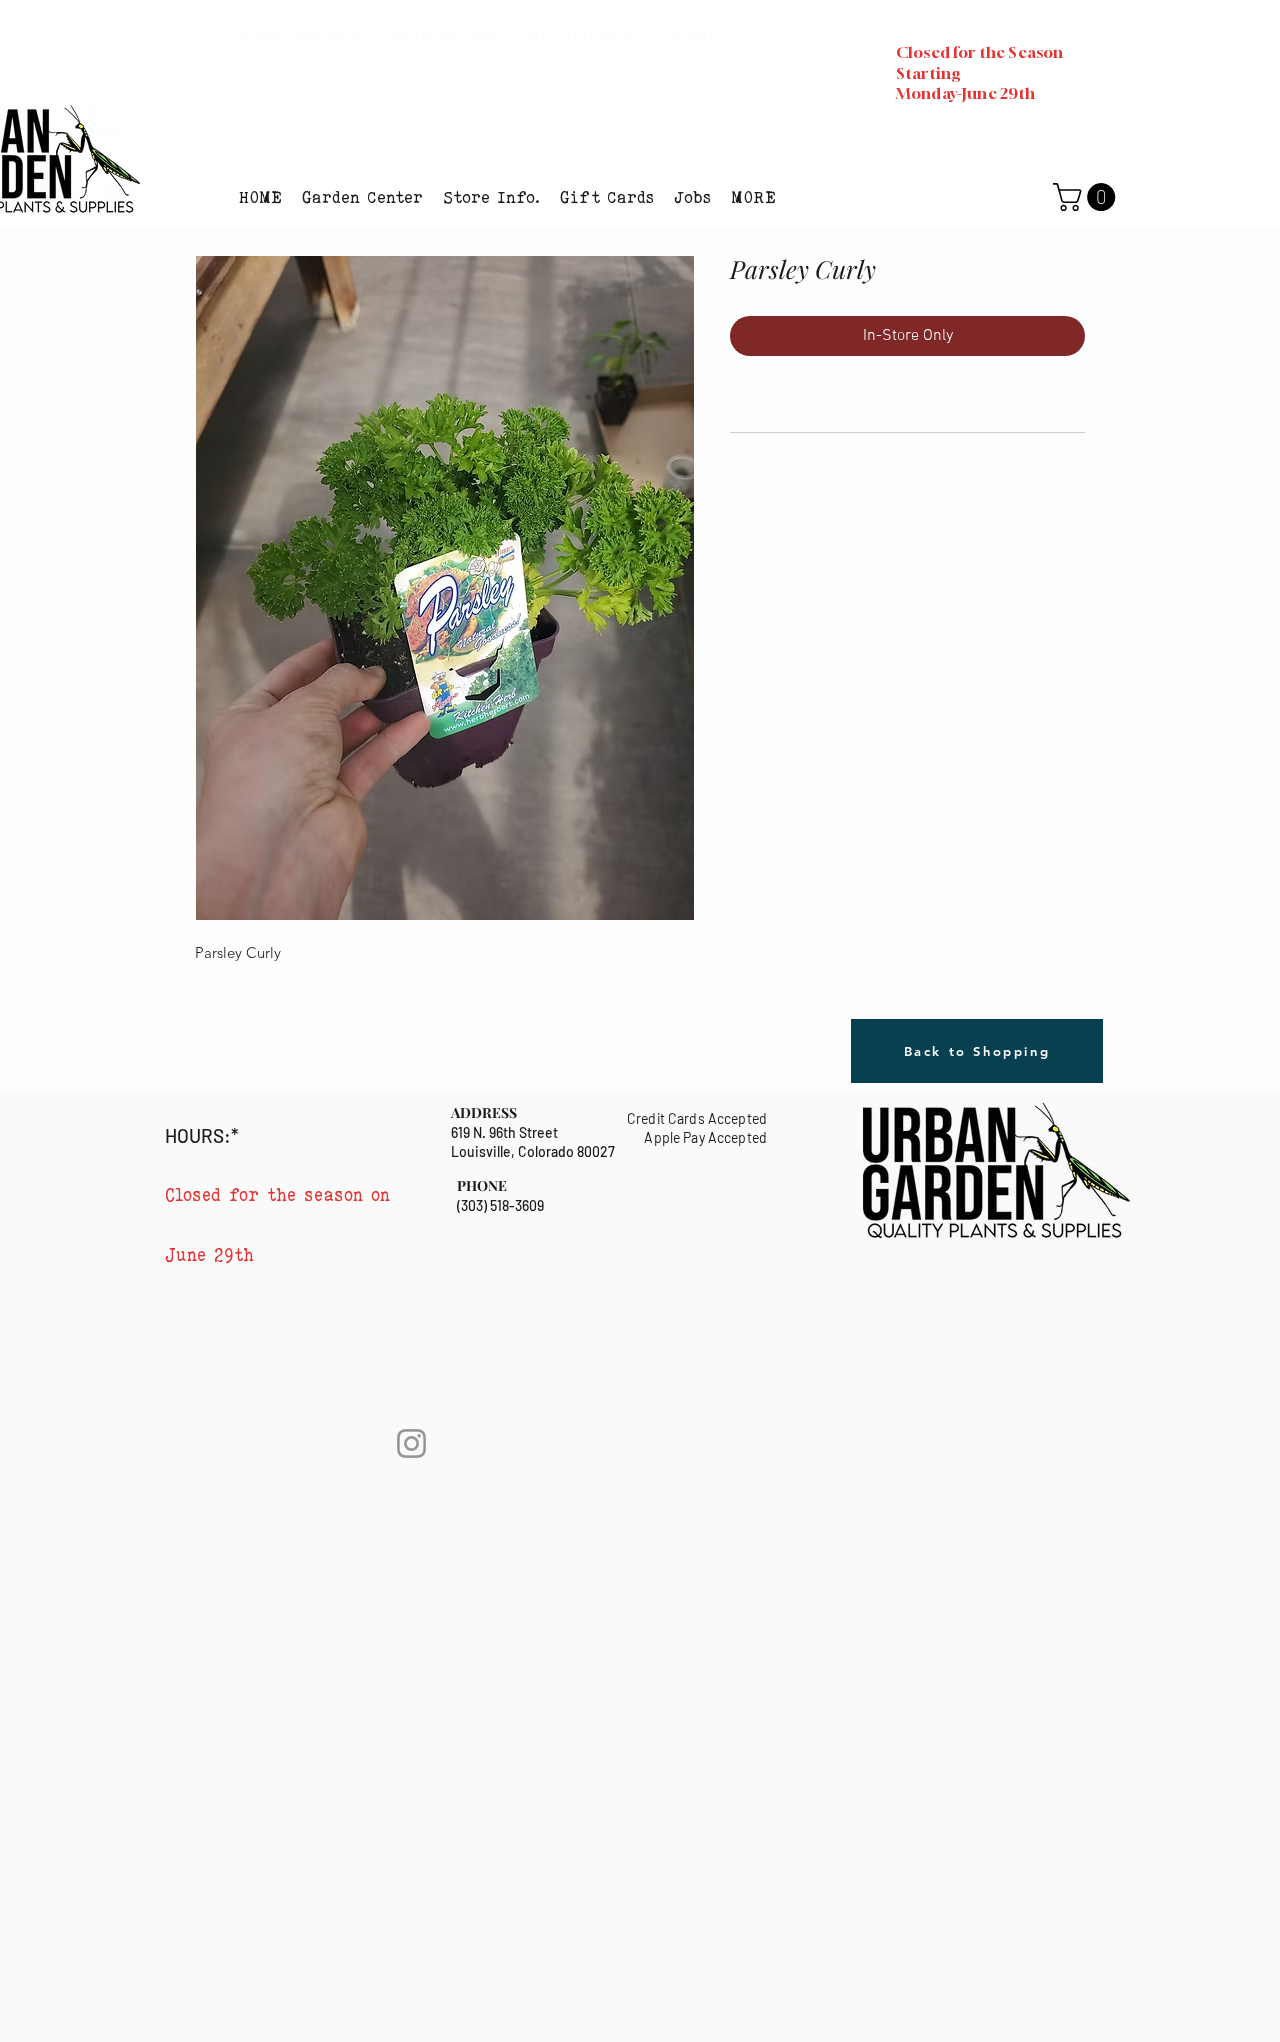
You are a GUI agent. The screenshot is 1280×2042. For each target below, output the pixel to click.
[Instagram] (411, 1443)
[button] (362, 197)
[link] (1087, 197)
